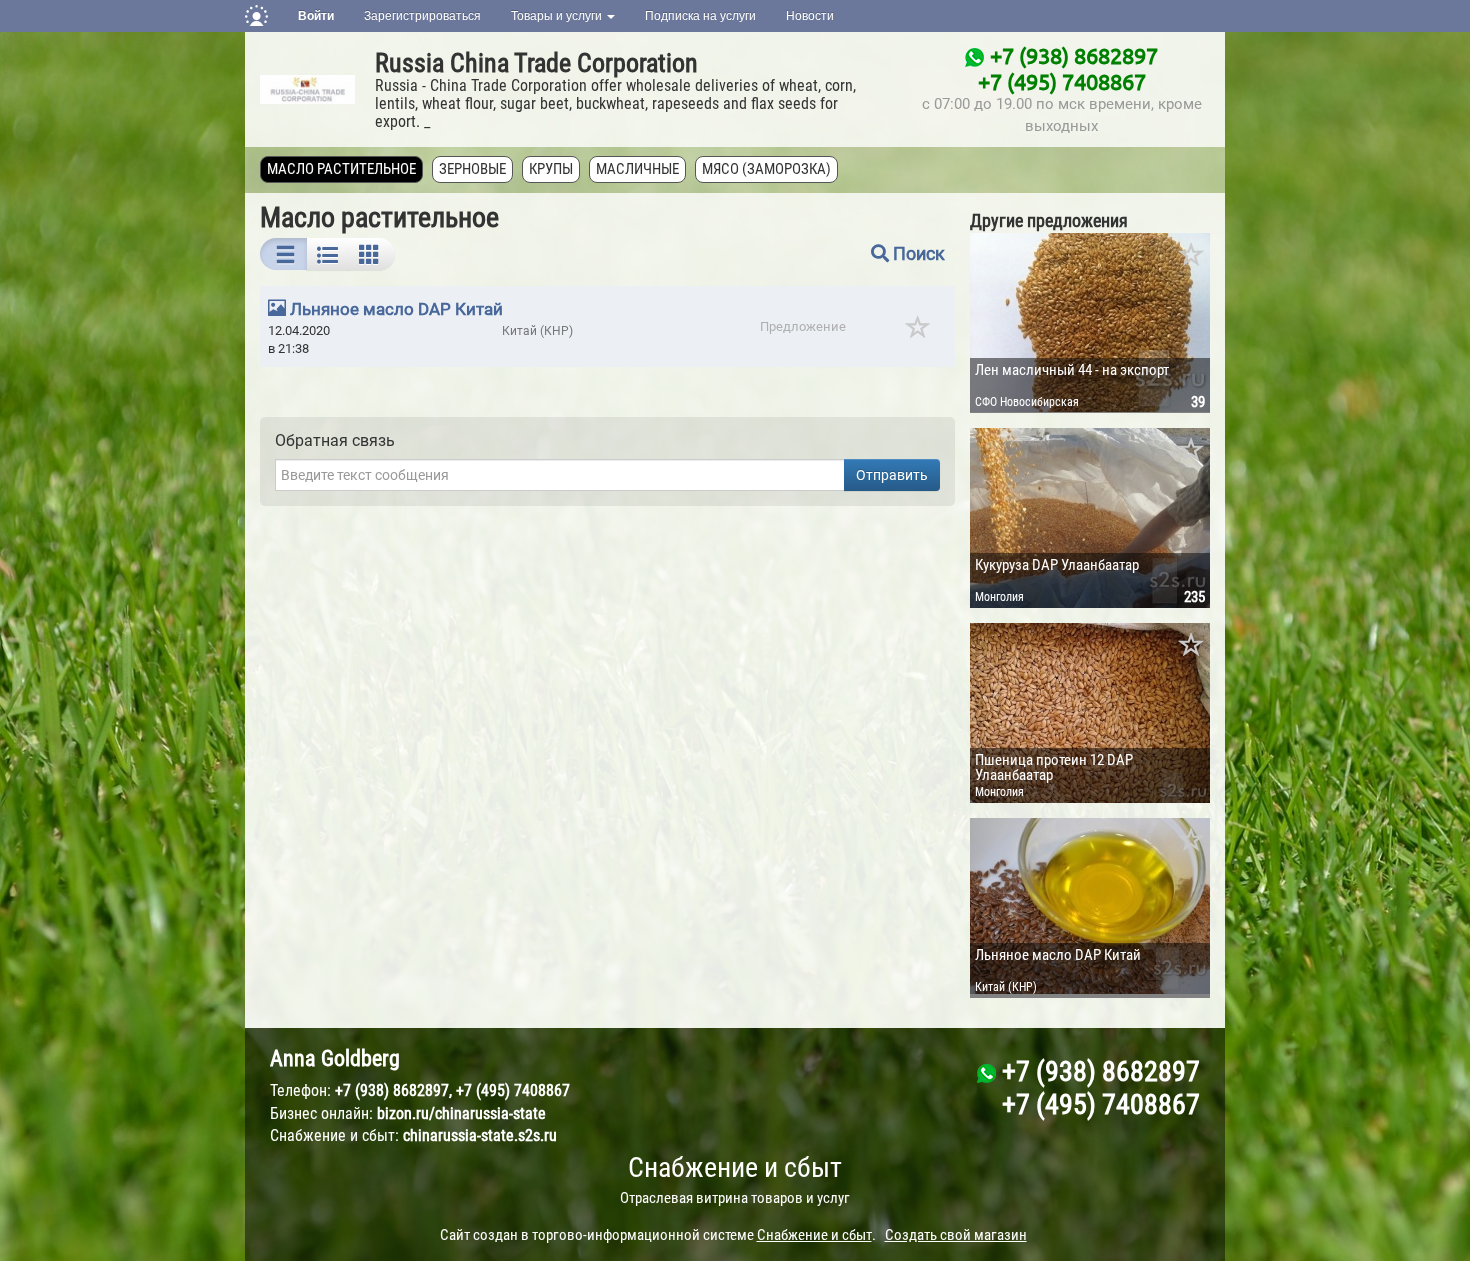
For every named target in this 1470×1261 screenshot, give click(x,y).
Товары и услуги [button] (558, 16)
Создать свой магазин (956, 1235)
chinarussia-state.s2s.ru (480, 1135)
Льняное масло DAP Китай (396, 309)
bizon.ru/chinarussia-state (461, 1113)
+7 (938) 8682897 (1074, 55)
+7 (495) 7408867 (1062, 81)
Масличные (637, 169)
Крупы (551, 169)
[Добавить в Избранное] (1192, 256)
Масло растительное (341, 169)
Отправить (892, 475)
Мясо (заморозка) (766, 169)
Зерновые (472, 169)
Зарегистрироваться (422, 16)
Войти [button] (316, 16)
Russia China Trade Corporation (536, 63)
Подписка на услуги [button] (700, 16)
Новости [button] (810, 16)
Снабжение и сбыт (735, 1167)
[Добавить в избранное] (918, 334)
